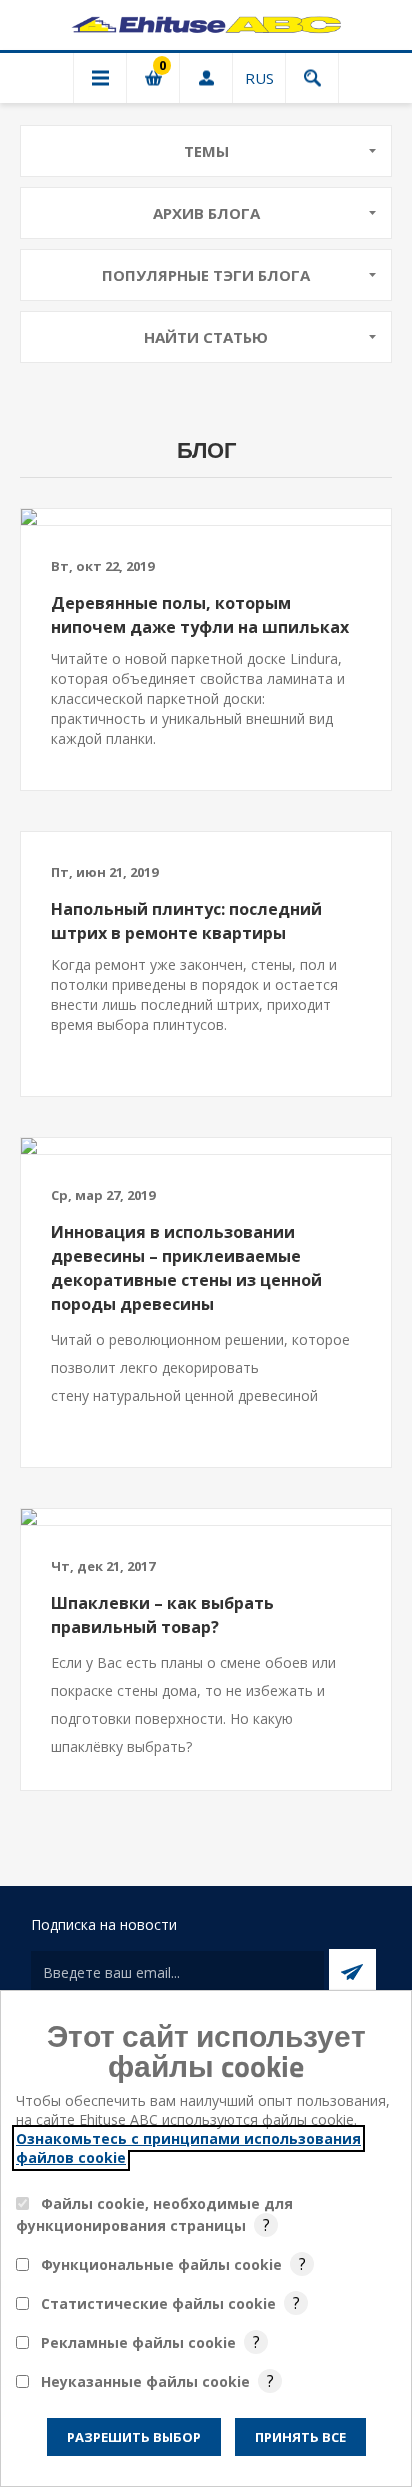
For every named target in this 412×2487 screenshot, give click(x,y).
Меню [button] (100, 78)
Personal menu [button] (206, 78)
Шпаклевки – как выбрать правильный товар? (162, 1615)
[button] (206, 151)
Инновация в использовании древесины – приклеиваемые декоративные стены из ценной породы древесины (186, 1268)
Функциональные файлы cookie (161, 2264)
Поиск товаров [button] (312, 78)
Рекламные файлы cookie (138, 2342)
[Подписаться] (352, 1972)
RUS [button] (259, 78)
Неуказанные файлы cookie (145, 2381)
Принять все (300, 2437)
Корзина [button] (153, 78)
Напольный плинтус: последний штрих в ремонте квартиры (186, 921)
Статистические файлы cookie (158, 2303)
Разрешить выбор (134, 2437)
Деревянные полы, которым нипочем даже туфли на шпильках (200, 615)
